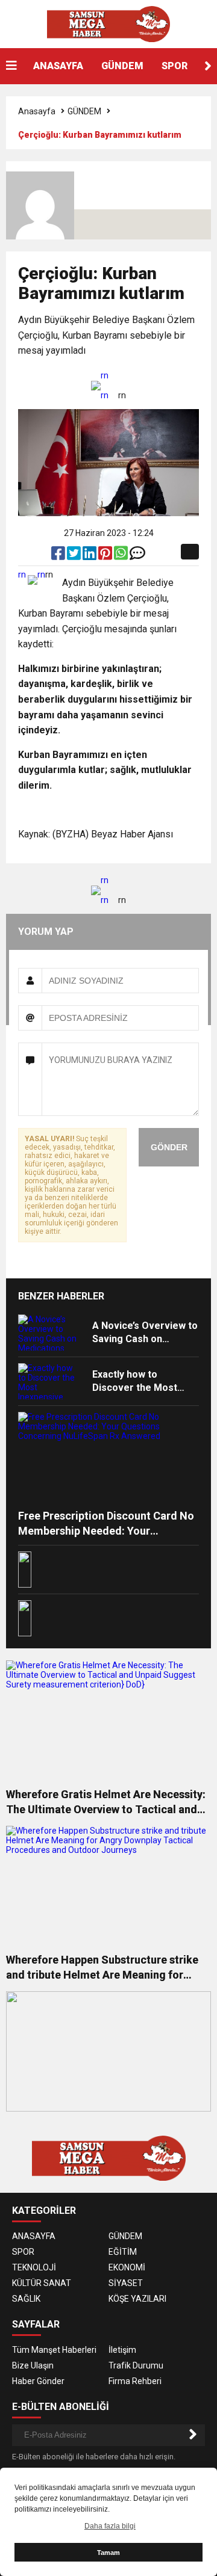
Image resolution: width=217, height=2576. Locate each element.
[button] (208, 66)
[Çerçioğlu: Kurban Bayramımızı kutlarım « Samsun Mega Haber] (108, 23)
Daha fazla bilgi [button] (110, 2526)
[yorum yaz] (137, 556)
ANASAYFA (58, 66)
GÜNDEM (122, 66)
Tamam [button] (108, 2553)
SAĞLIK (26, 2299)
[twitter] (75, 556)
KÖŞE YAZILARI (137, 2299)
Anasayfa (37, 111)
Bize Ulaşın (33, 2365)
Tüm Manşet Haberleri (54, 2350)
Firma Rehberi (135, 2381)
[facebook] (59, 556)
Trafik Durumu (136, 2365)
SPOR (175, 66)
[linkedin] (90, 556)
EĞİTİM (123, 2252)
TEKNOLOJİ (34, 2267)
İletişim (122, 2350)
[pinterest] (106, 556)
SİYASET (126, 2283)
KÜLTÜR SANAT (42, 2283)
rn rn (105, 385)
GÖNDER (169, 1147)
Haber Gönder (38, 2381)
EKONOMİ (127, 2267)
